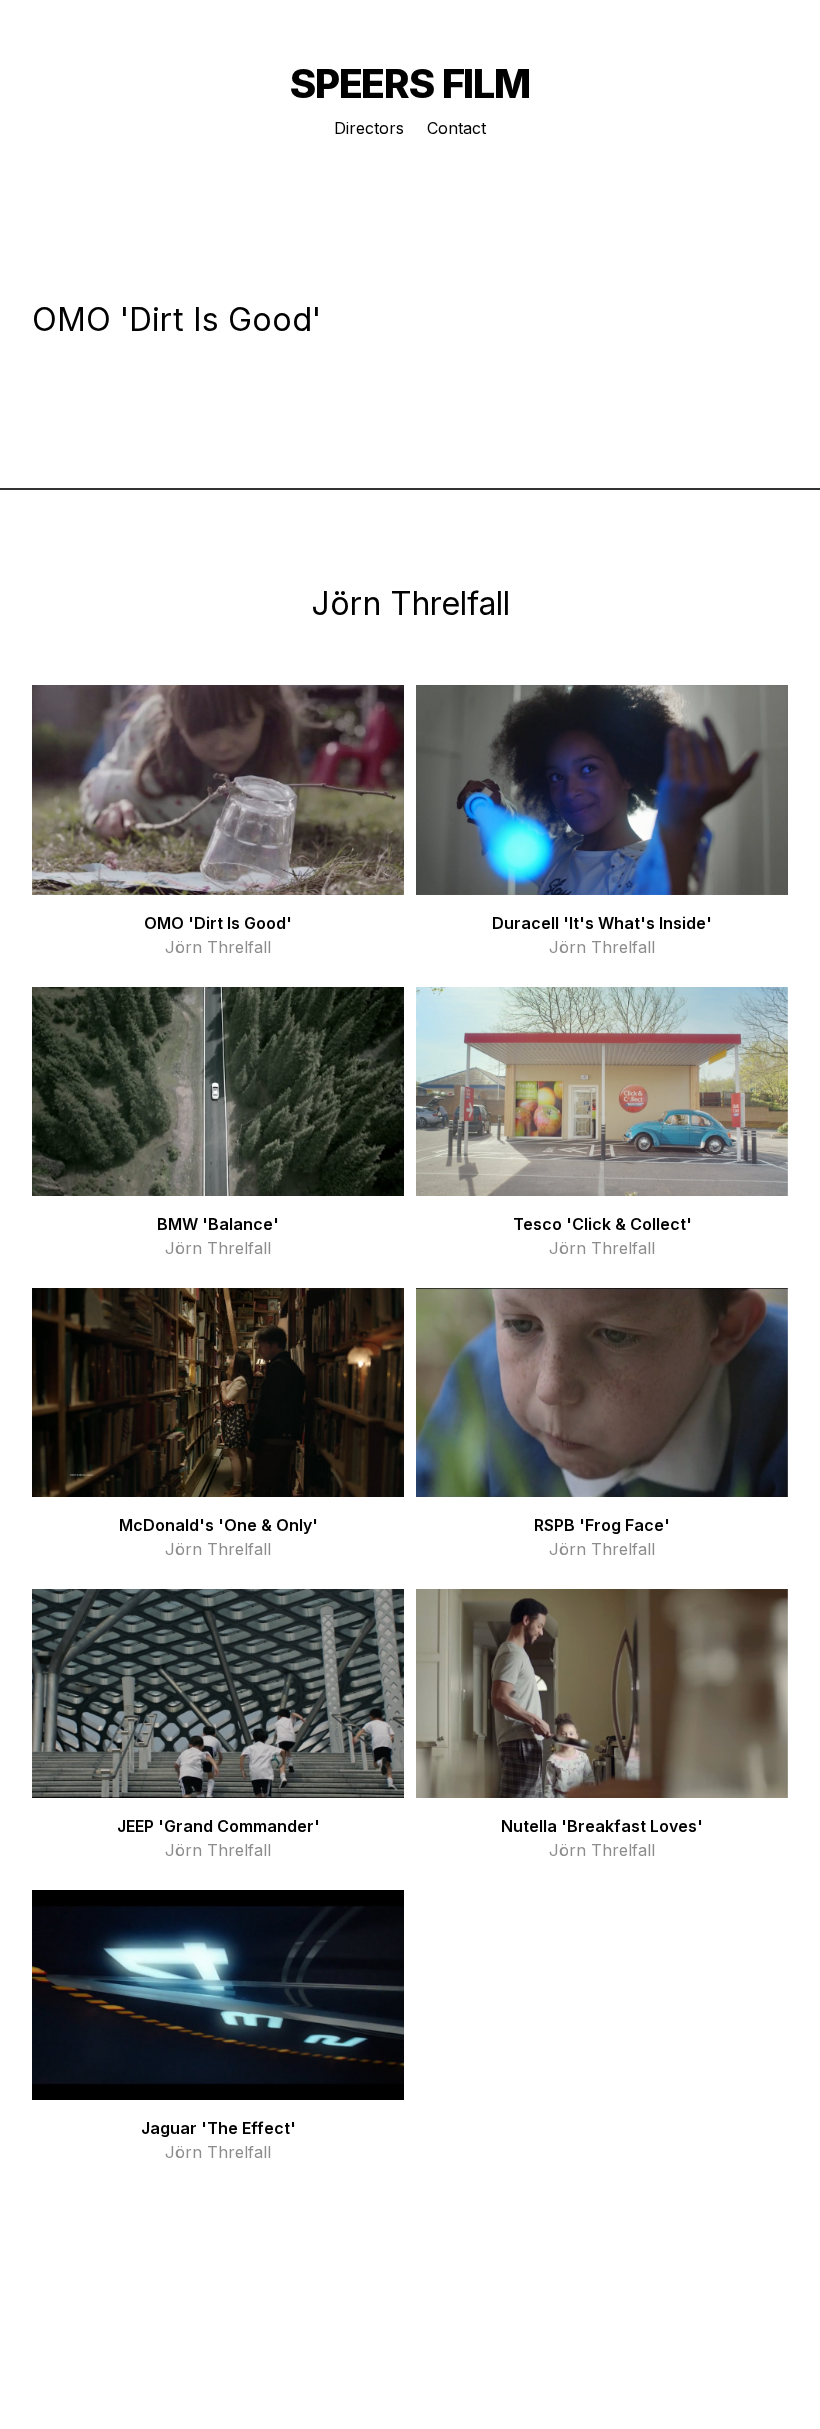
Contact (456, 128)
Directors (369, 128)
